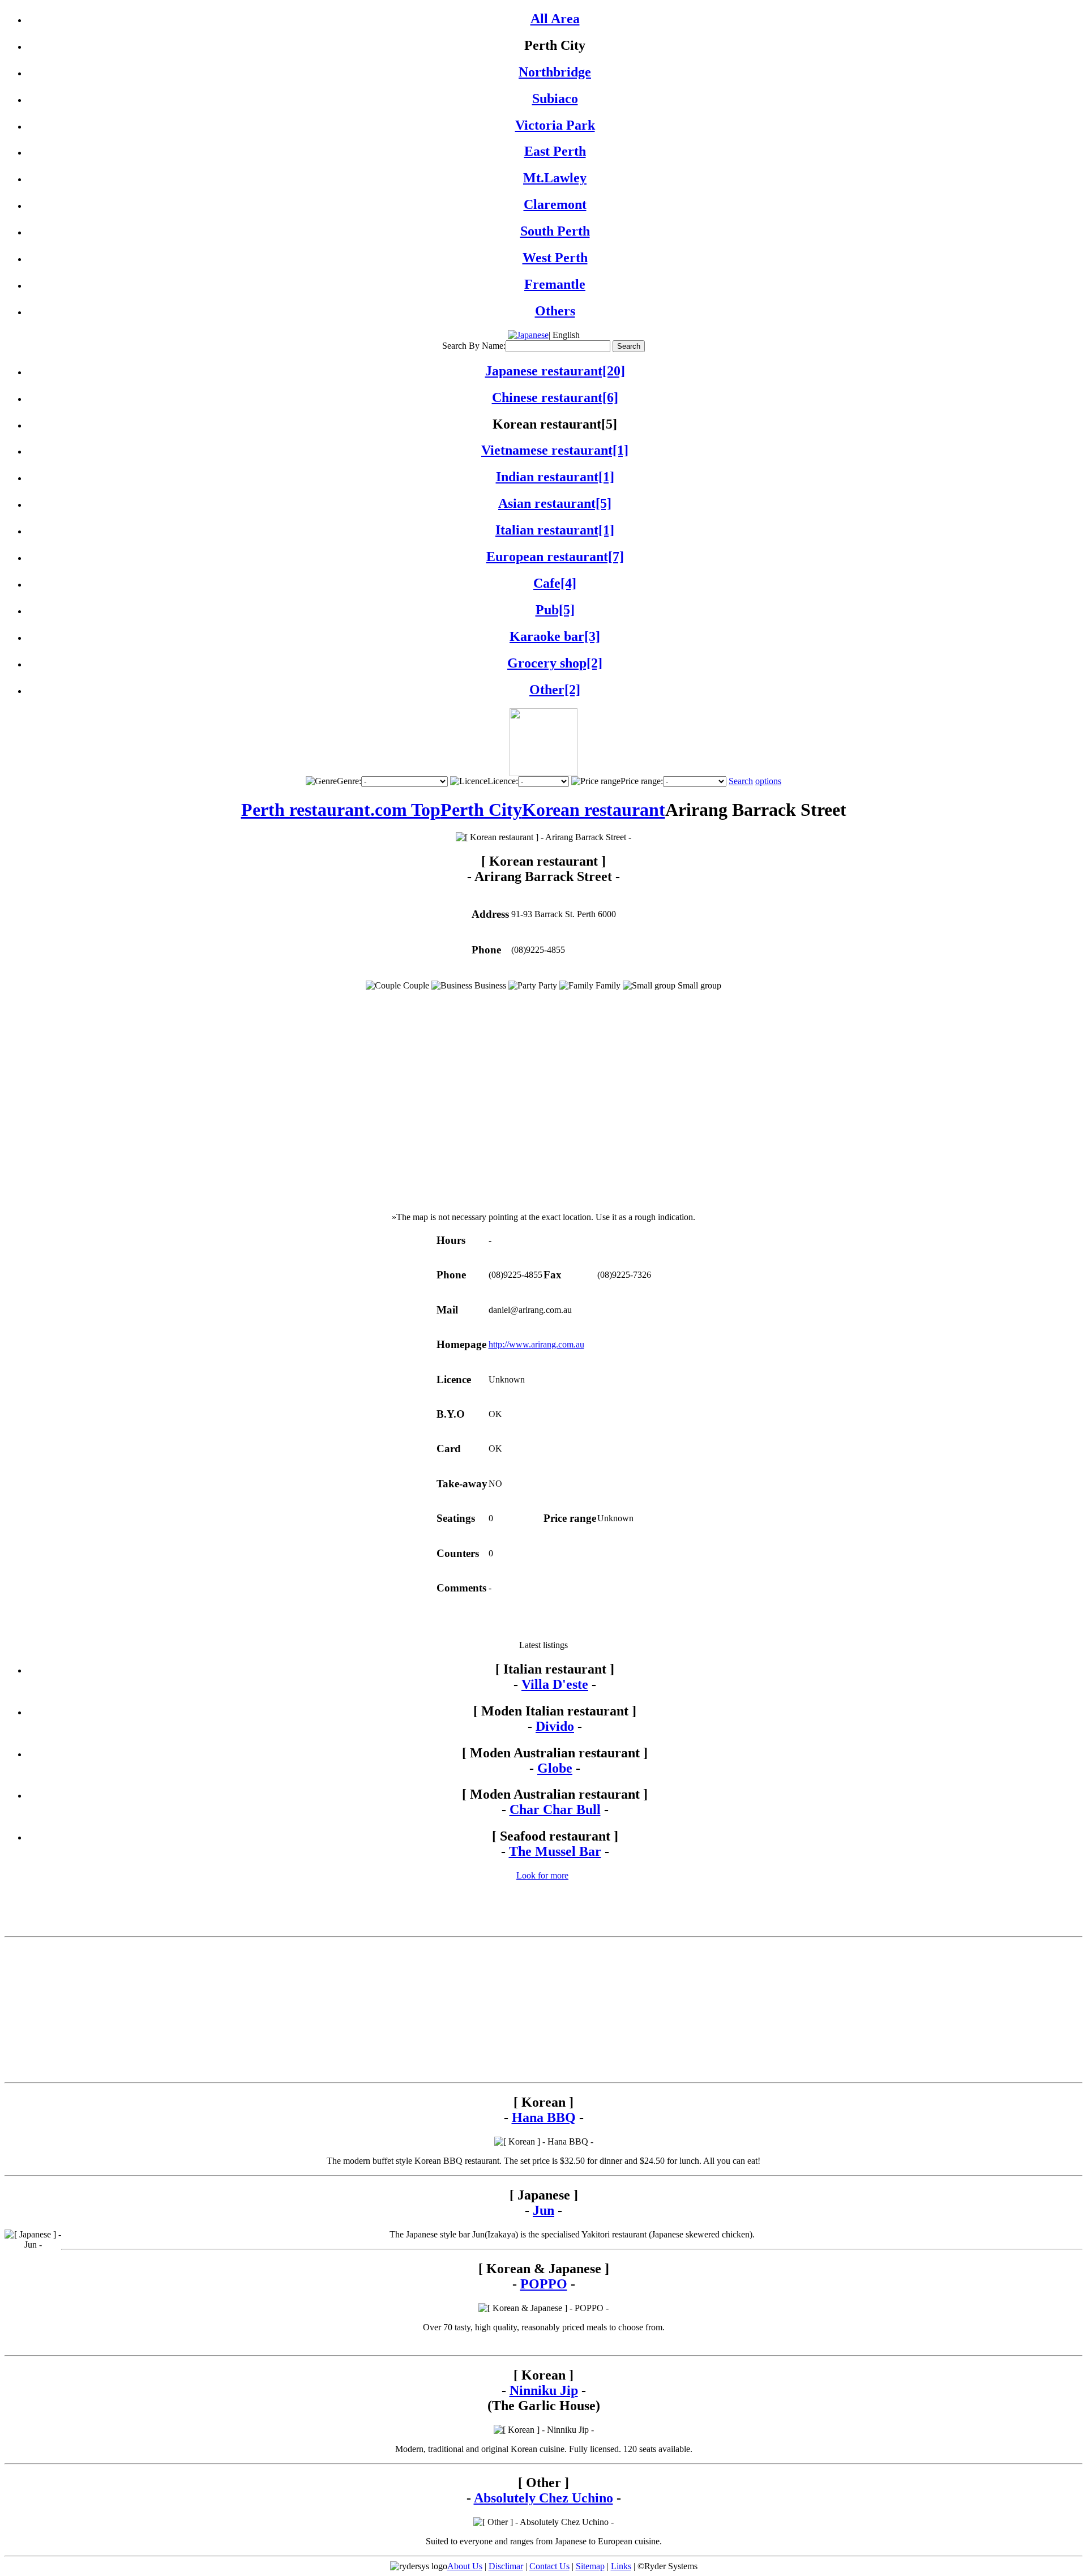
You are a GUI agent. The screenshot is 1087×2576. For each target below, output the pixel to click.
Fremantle (555, 284)
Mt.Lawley (555, 178)
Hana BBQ (544, 2117)
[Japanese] (528, 335)
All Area (555, 19)
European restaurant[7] (555, 557)
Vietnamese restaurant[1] (555, 450)
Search (741, 781)
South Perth (555, 231)
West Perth (555, 258)
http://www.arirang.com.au (536, 1344)
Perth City (481, 810)
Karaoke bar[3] (555, 636)
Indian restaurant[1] (555, 477)
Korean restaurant (594, 810)
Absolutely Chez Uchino (543, 2498)
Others (555, 311)
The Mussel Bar (555, 1851)
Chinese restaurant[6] (555, 397)
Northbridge (555, 72)
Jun (543, 2210)
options (768, 781)
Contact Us (549, 2566)
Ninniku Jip (544, 2390)
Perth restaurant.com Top (341, 810)
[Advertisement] (543, 1623)
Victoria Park (555, 125)
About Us (465, 2566)
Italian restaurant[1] (555, 530)
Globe (555, 1768)
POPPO (544, 2284)
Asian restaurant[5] (555, 503)
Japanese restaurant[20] (555, 371)
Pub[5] (555, 610)
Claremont (555, 204)
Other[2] (555, 690)
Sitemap (590, 2566)
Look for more (542, 1875)
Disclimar (506, 2566)
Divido (555, 1726)
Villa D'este (555, 1684)
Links (621, 2566)
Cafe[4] (555, 583)
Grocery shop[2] (555, 663)
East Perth (555, 151)
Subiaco (555, 99)
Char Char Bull (555, 1809)
